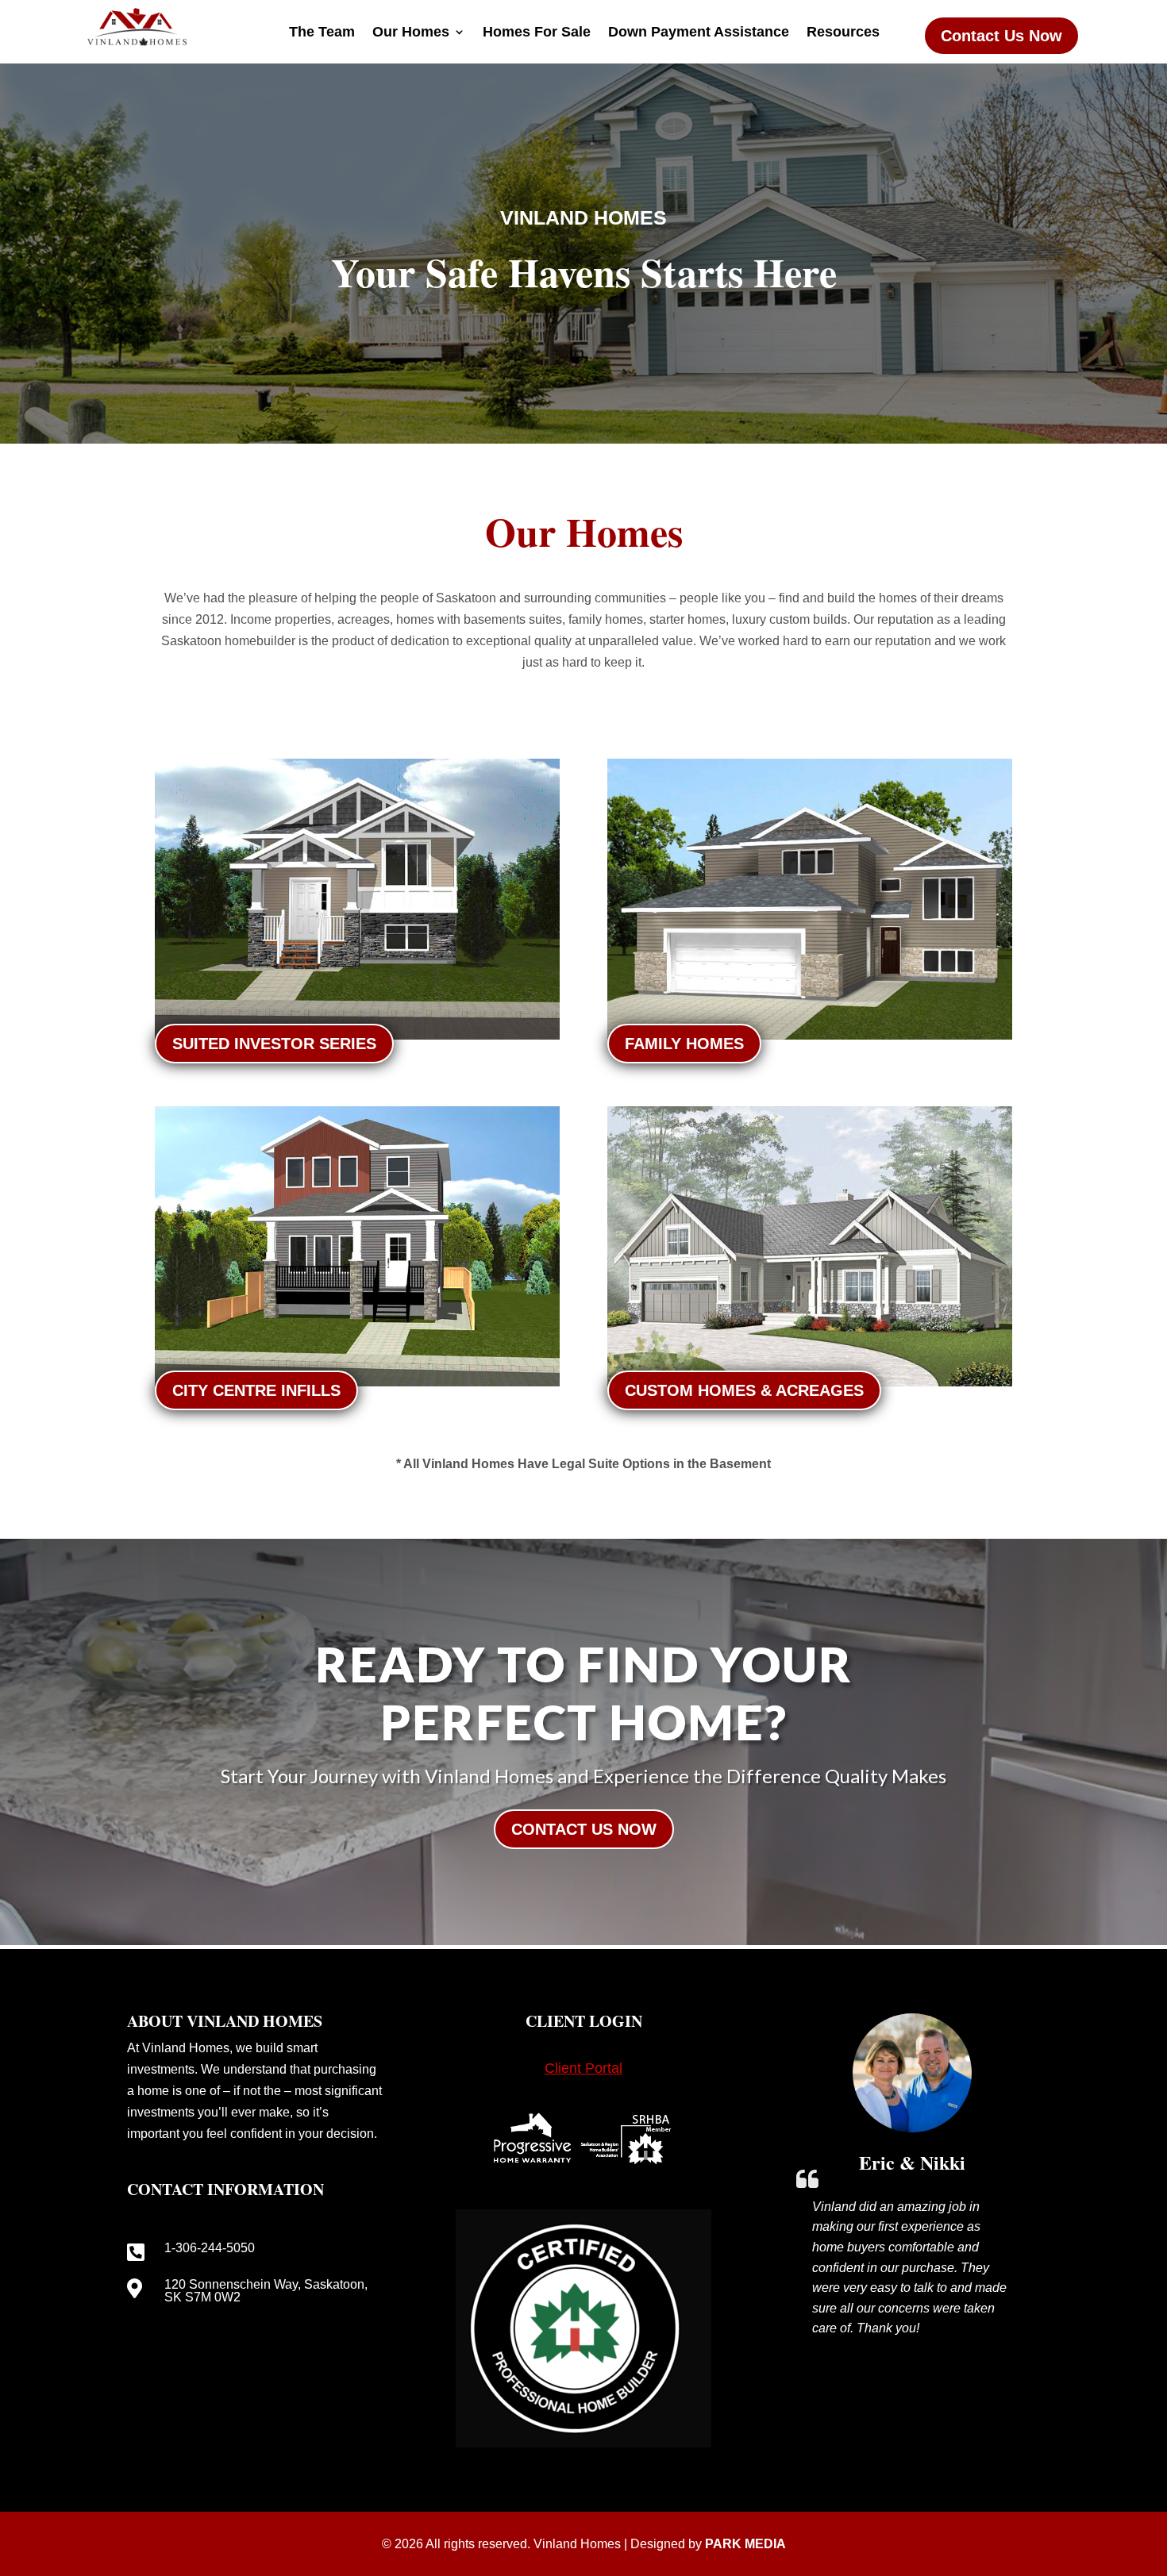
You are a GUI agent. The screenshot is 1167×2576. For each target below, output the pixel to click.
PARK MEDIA (745, 2544)
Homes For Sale (537, 33)
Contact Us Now (1001, 36)
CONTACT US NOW (584, 1829)
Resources (843, 33)
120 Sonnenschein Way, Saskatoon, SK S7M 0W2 (266, 2291)
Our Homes (411, 33)
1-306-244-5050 (210, 2248)
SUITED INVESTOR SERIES (274, 1044)
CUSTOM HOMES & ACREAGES (744, 1390)
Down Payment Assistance (699, 33)
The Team (322, 33)
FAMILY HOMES (684, 1044)
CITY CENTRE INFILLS (256, 1390)
